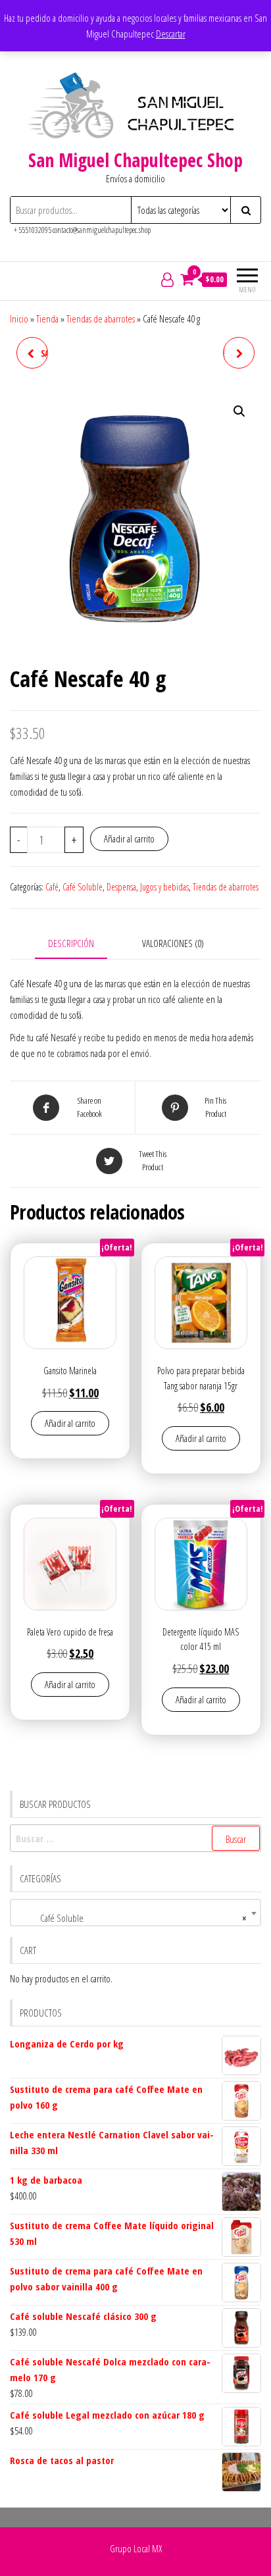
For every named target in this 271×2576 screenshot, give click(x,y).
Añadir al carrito (129, 838)
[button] (239, 411)
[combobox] (135, 1913)
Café (52, 887)
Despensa (121, 887)
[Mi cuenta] (167, 279)
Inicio (19, 319)
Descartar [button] (171, 34)
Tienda (47, 319)
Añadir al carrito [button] (70, 1423)
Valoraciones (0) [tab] (173, 943)
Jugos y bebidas (164, 887)
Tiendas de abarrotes (101, 319)
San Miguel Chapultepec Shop (135, 160)
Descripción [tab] (71, 943)
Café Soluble (83, 887)
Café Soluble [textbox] (132, 1918)
